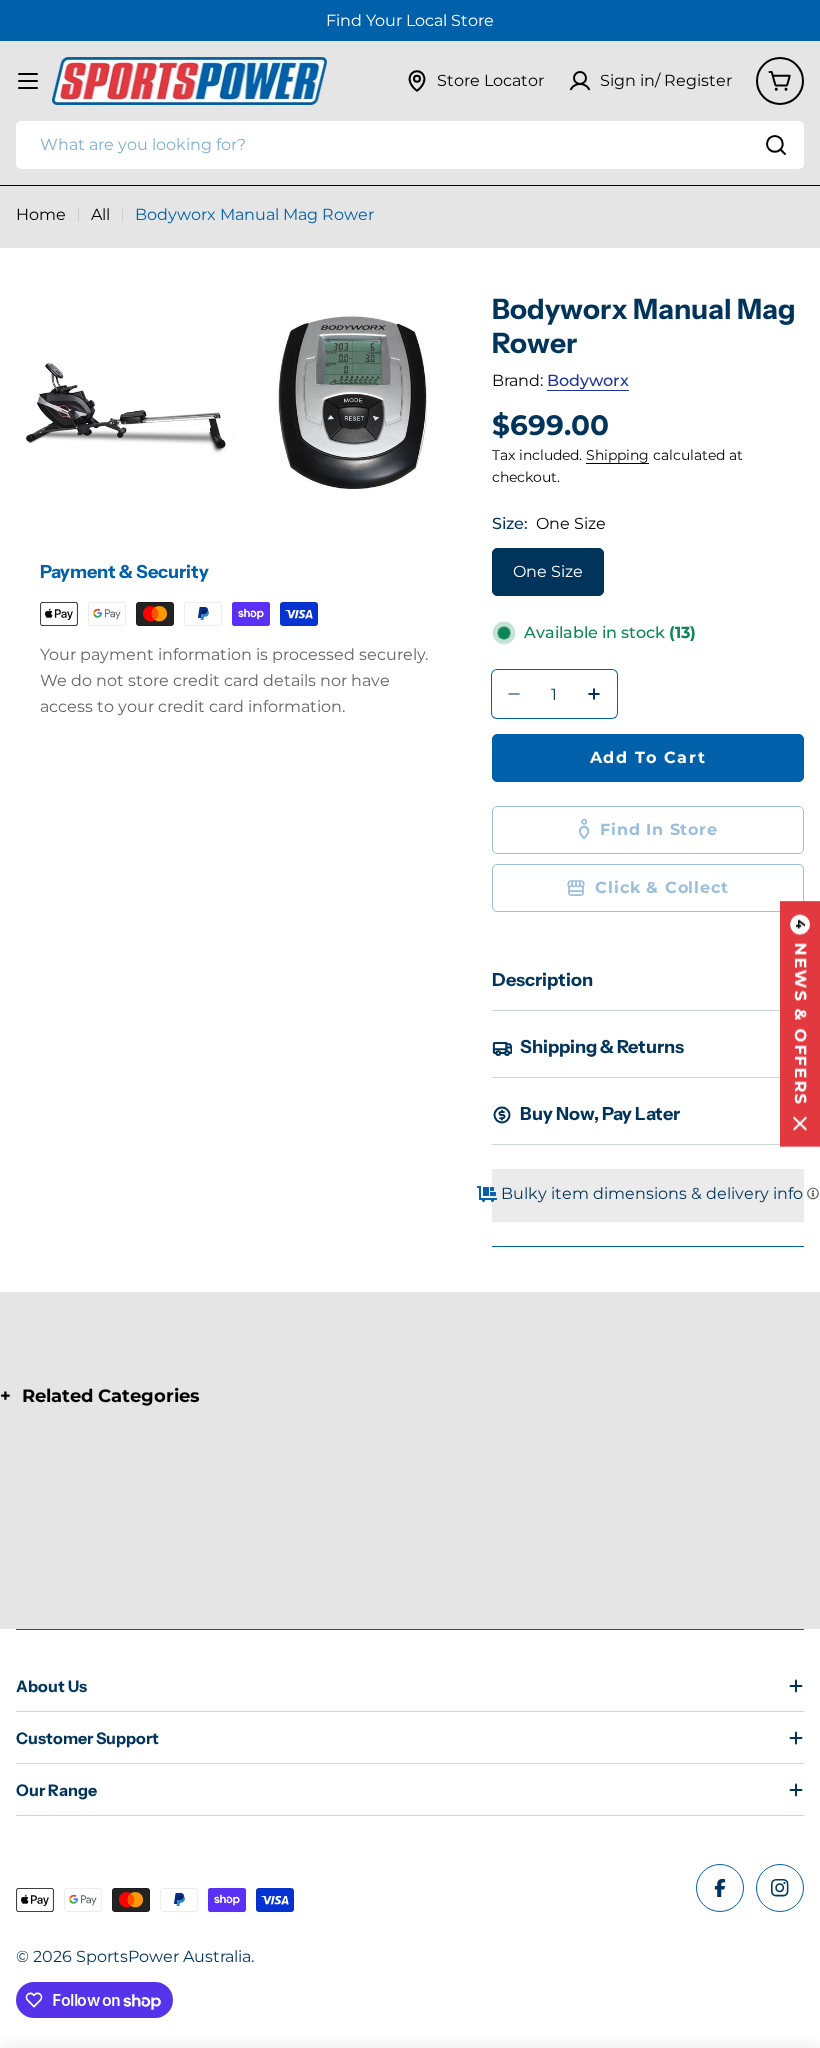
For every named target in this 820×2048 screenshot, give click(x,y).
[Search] (776, 145)
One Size (548, 571)
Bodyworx (588, 380)
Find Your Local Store (410, 20)
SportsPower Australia (163, 1956)
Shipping (617, 455)
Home (41, 214)
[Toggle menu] (28, 81)
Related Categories (111, 1396)
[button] (800, 1024)
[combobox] (410, 145)
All (100, 214)
